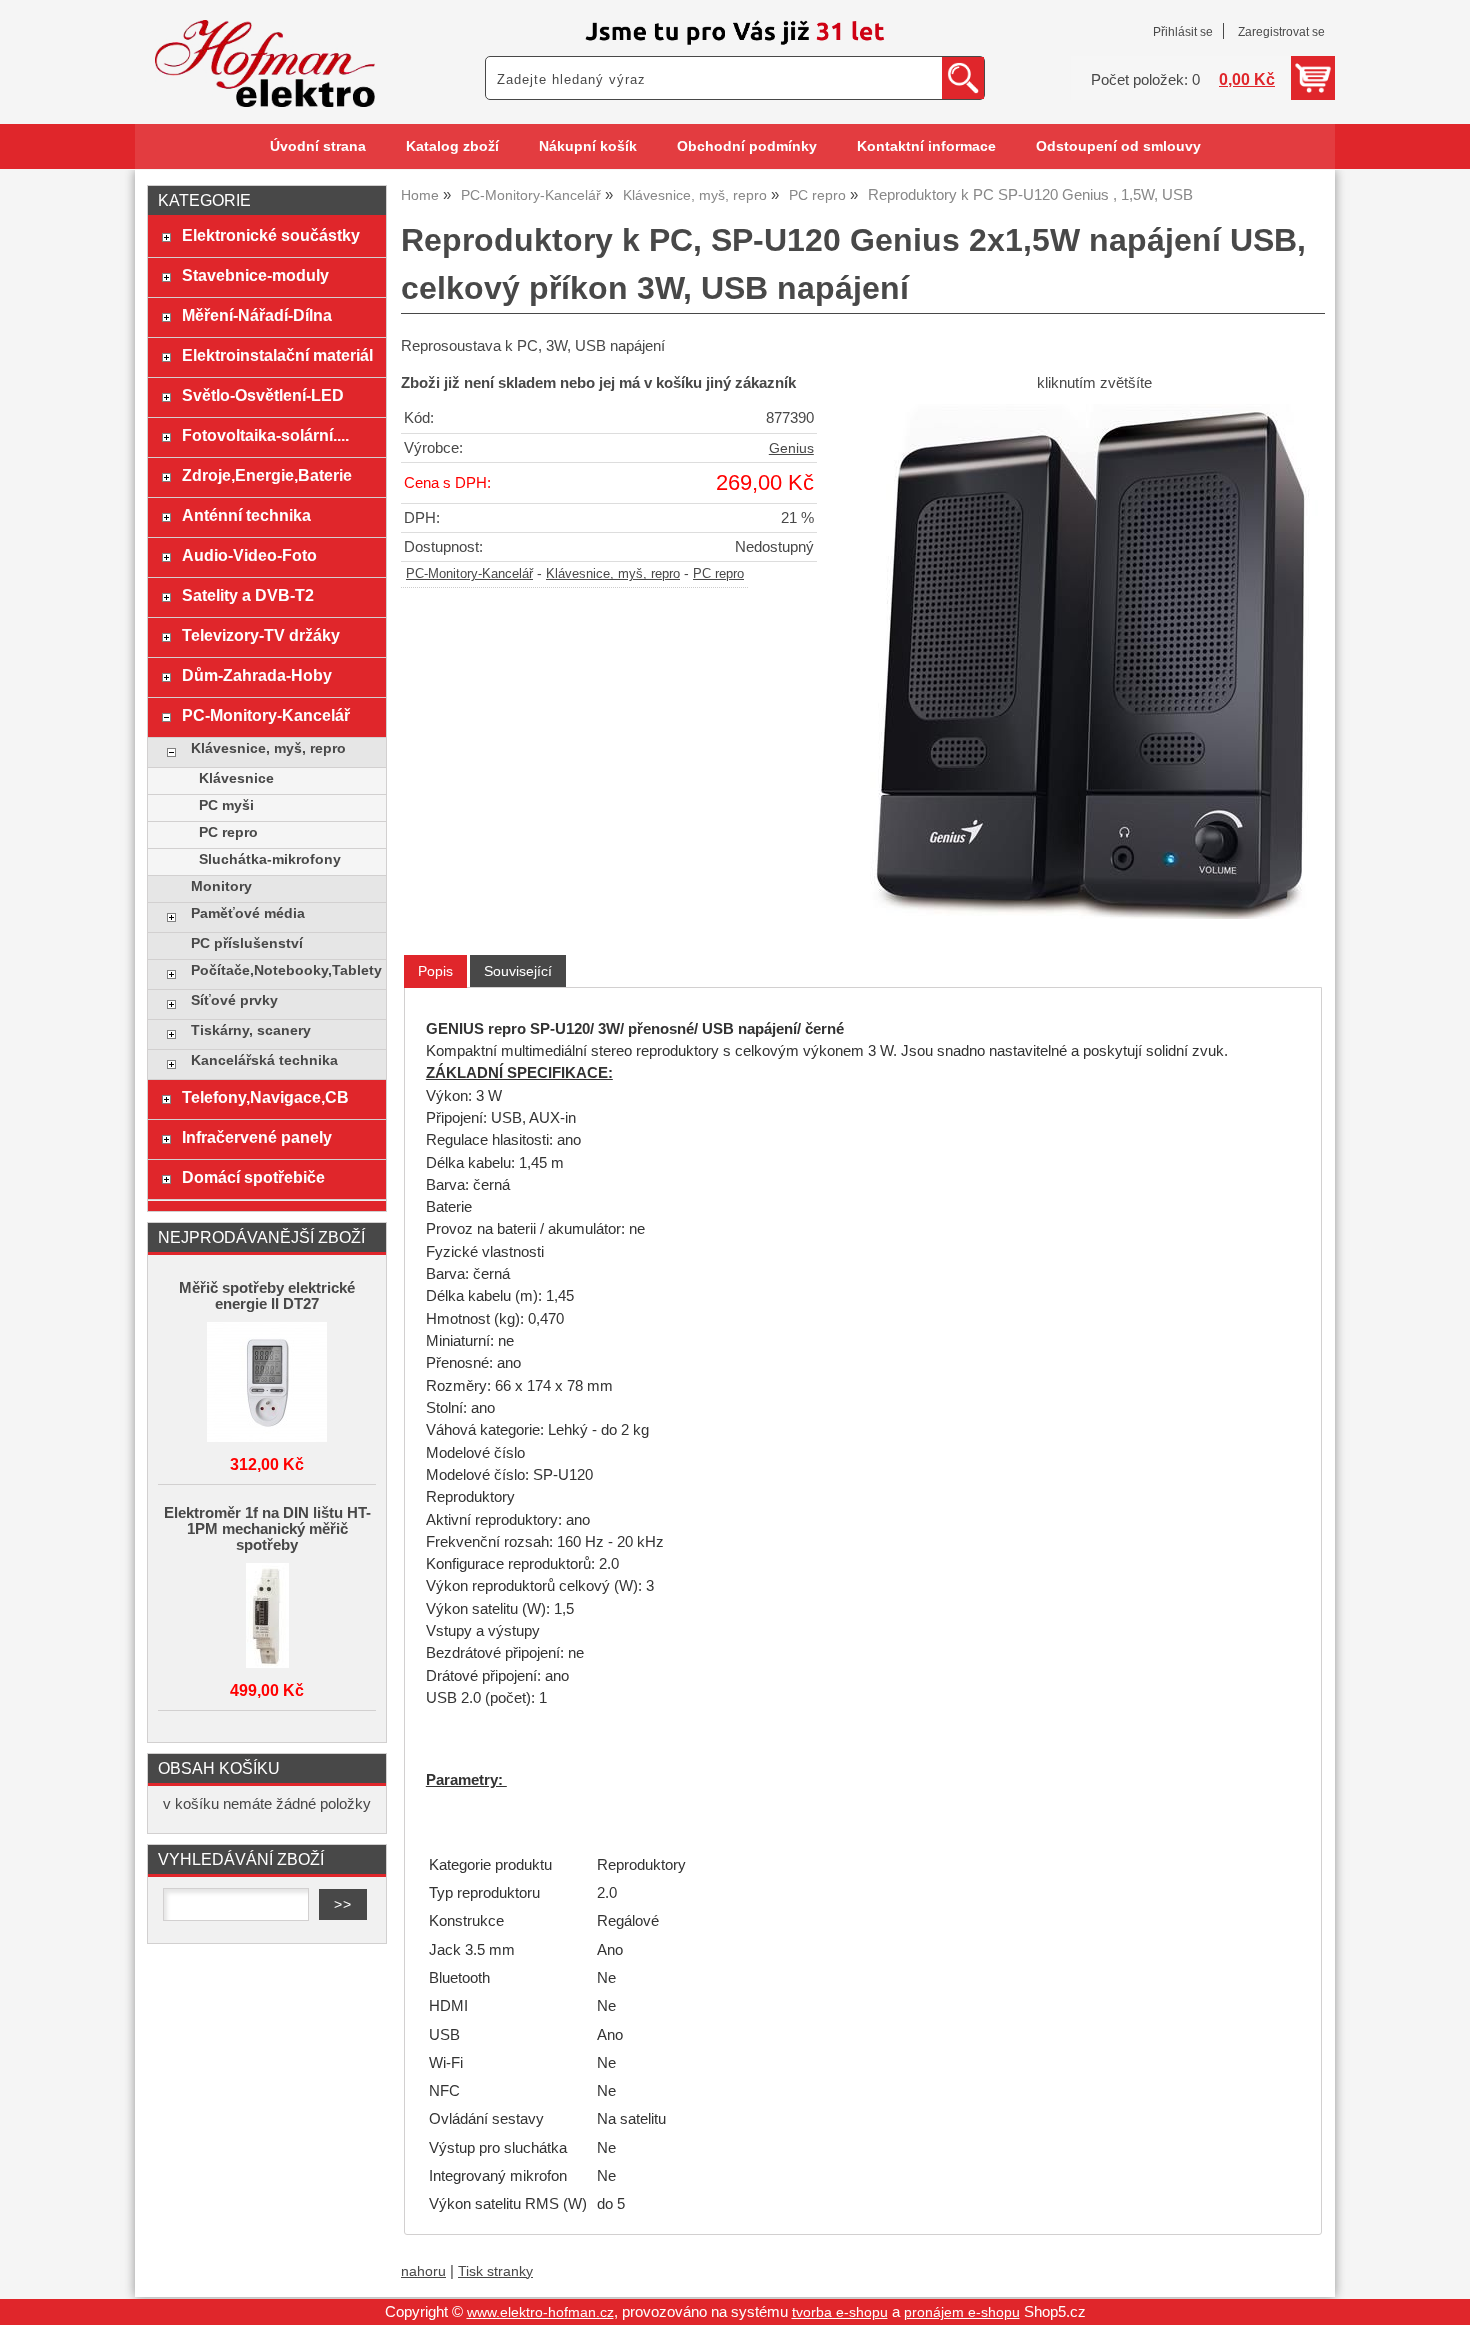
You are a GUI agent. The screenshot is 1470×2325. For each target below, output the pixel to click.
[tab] (435, 971)
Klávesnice (236, 778)
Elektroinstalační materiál (277, 355)
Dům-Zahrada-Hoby (257, 675)
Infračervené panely (257, 1137)
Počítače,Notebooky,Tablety (283, 970)
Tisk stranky (495, 2271)
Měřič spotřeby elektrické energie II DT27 (267, 1296)
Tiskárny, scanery (251, 1030)
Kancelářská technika (264, 1060)
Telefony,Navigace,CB (265, 1097)
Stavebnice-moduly (255, 275)
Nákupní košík (588, 146)
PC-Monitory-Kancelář (469, 574)
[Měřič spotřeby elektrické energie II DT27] (267, 1383)
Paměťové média (248, 913)
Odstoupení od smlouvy (1118, 146)
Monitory (221, 886)
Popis (435, 971)
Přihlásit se (1183, 32)
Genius (791, 448)
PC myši (226, 805)
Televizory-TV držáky (261, 635)
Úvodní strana (318, 146)
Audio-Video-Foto (249, 555)
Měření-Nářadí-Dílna (257, 315)
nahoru (423, 2271)
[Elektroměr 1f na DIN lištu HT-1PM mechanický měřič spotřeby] (267, 1617)
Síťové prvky (234, 1000)
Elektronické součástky (271, 235)
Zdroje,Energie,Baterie (267, 475)
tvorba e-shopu (840, 2312)
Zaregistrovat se (1281, 32)
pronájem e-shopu (962, 2312)
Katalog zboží (452, 146)
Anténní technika (246, 515)
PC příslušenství (247, 943)
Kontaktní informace (926, 146)
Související (518, 971)
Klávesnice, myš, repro (613, 574)
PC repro (718, 574)
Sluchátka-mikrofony (270, 859)
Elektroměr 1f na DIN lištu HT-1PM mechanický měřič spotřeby (267, 1529)
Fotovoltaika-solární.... (265, 435)
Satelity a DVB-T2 (248, 595)
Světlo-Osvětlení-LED (263, 395)
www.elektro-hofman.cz (540, 2312)
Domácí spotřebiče (253, 1177)
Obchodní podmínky (747, 146)
